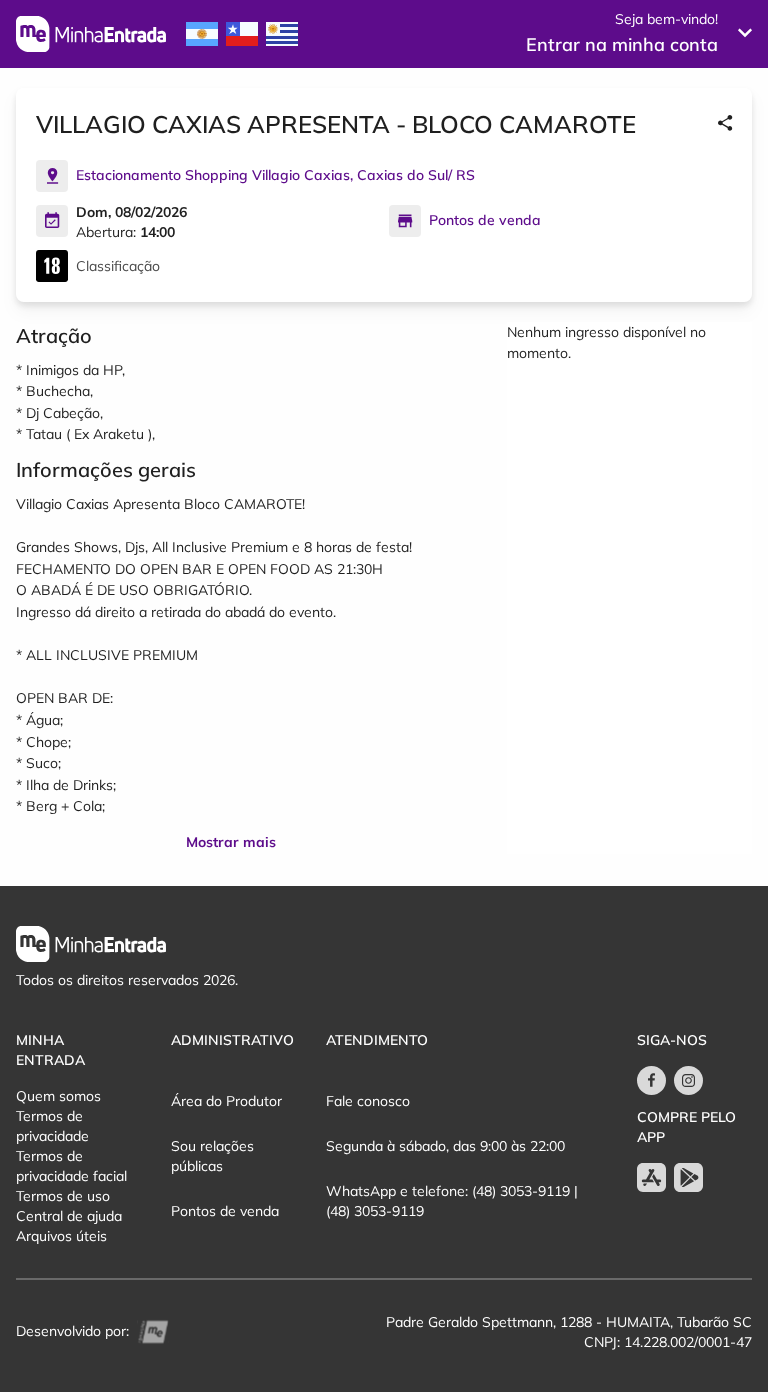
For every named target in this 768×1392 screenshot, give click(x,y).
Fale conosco (368, 1101)
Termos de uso (63, 1196)
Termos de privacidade (52, 1126)
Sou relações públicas (212, 1156)
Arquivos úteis (61, 1236)
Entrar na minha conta (622, 44)
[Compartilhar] (725, 124)
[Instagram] (688, 1080)
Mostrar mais (231, 842)
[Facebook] (651, 1080)
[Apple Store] (651, 1177)
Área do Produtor (226, 1101)
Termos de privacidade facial (71, 1166)
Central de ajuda (69, 1216)
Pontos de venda (225, 1211)
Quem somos (58, 1096)
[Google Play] (688, 1177)
